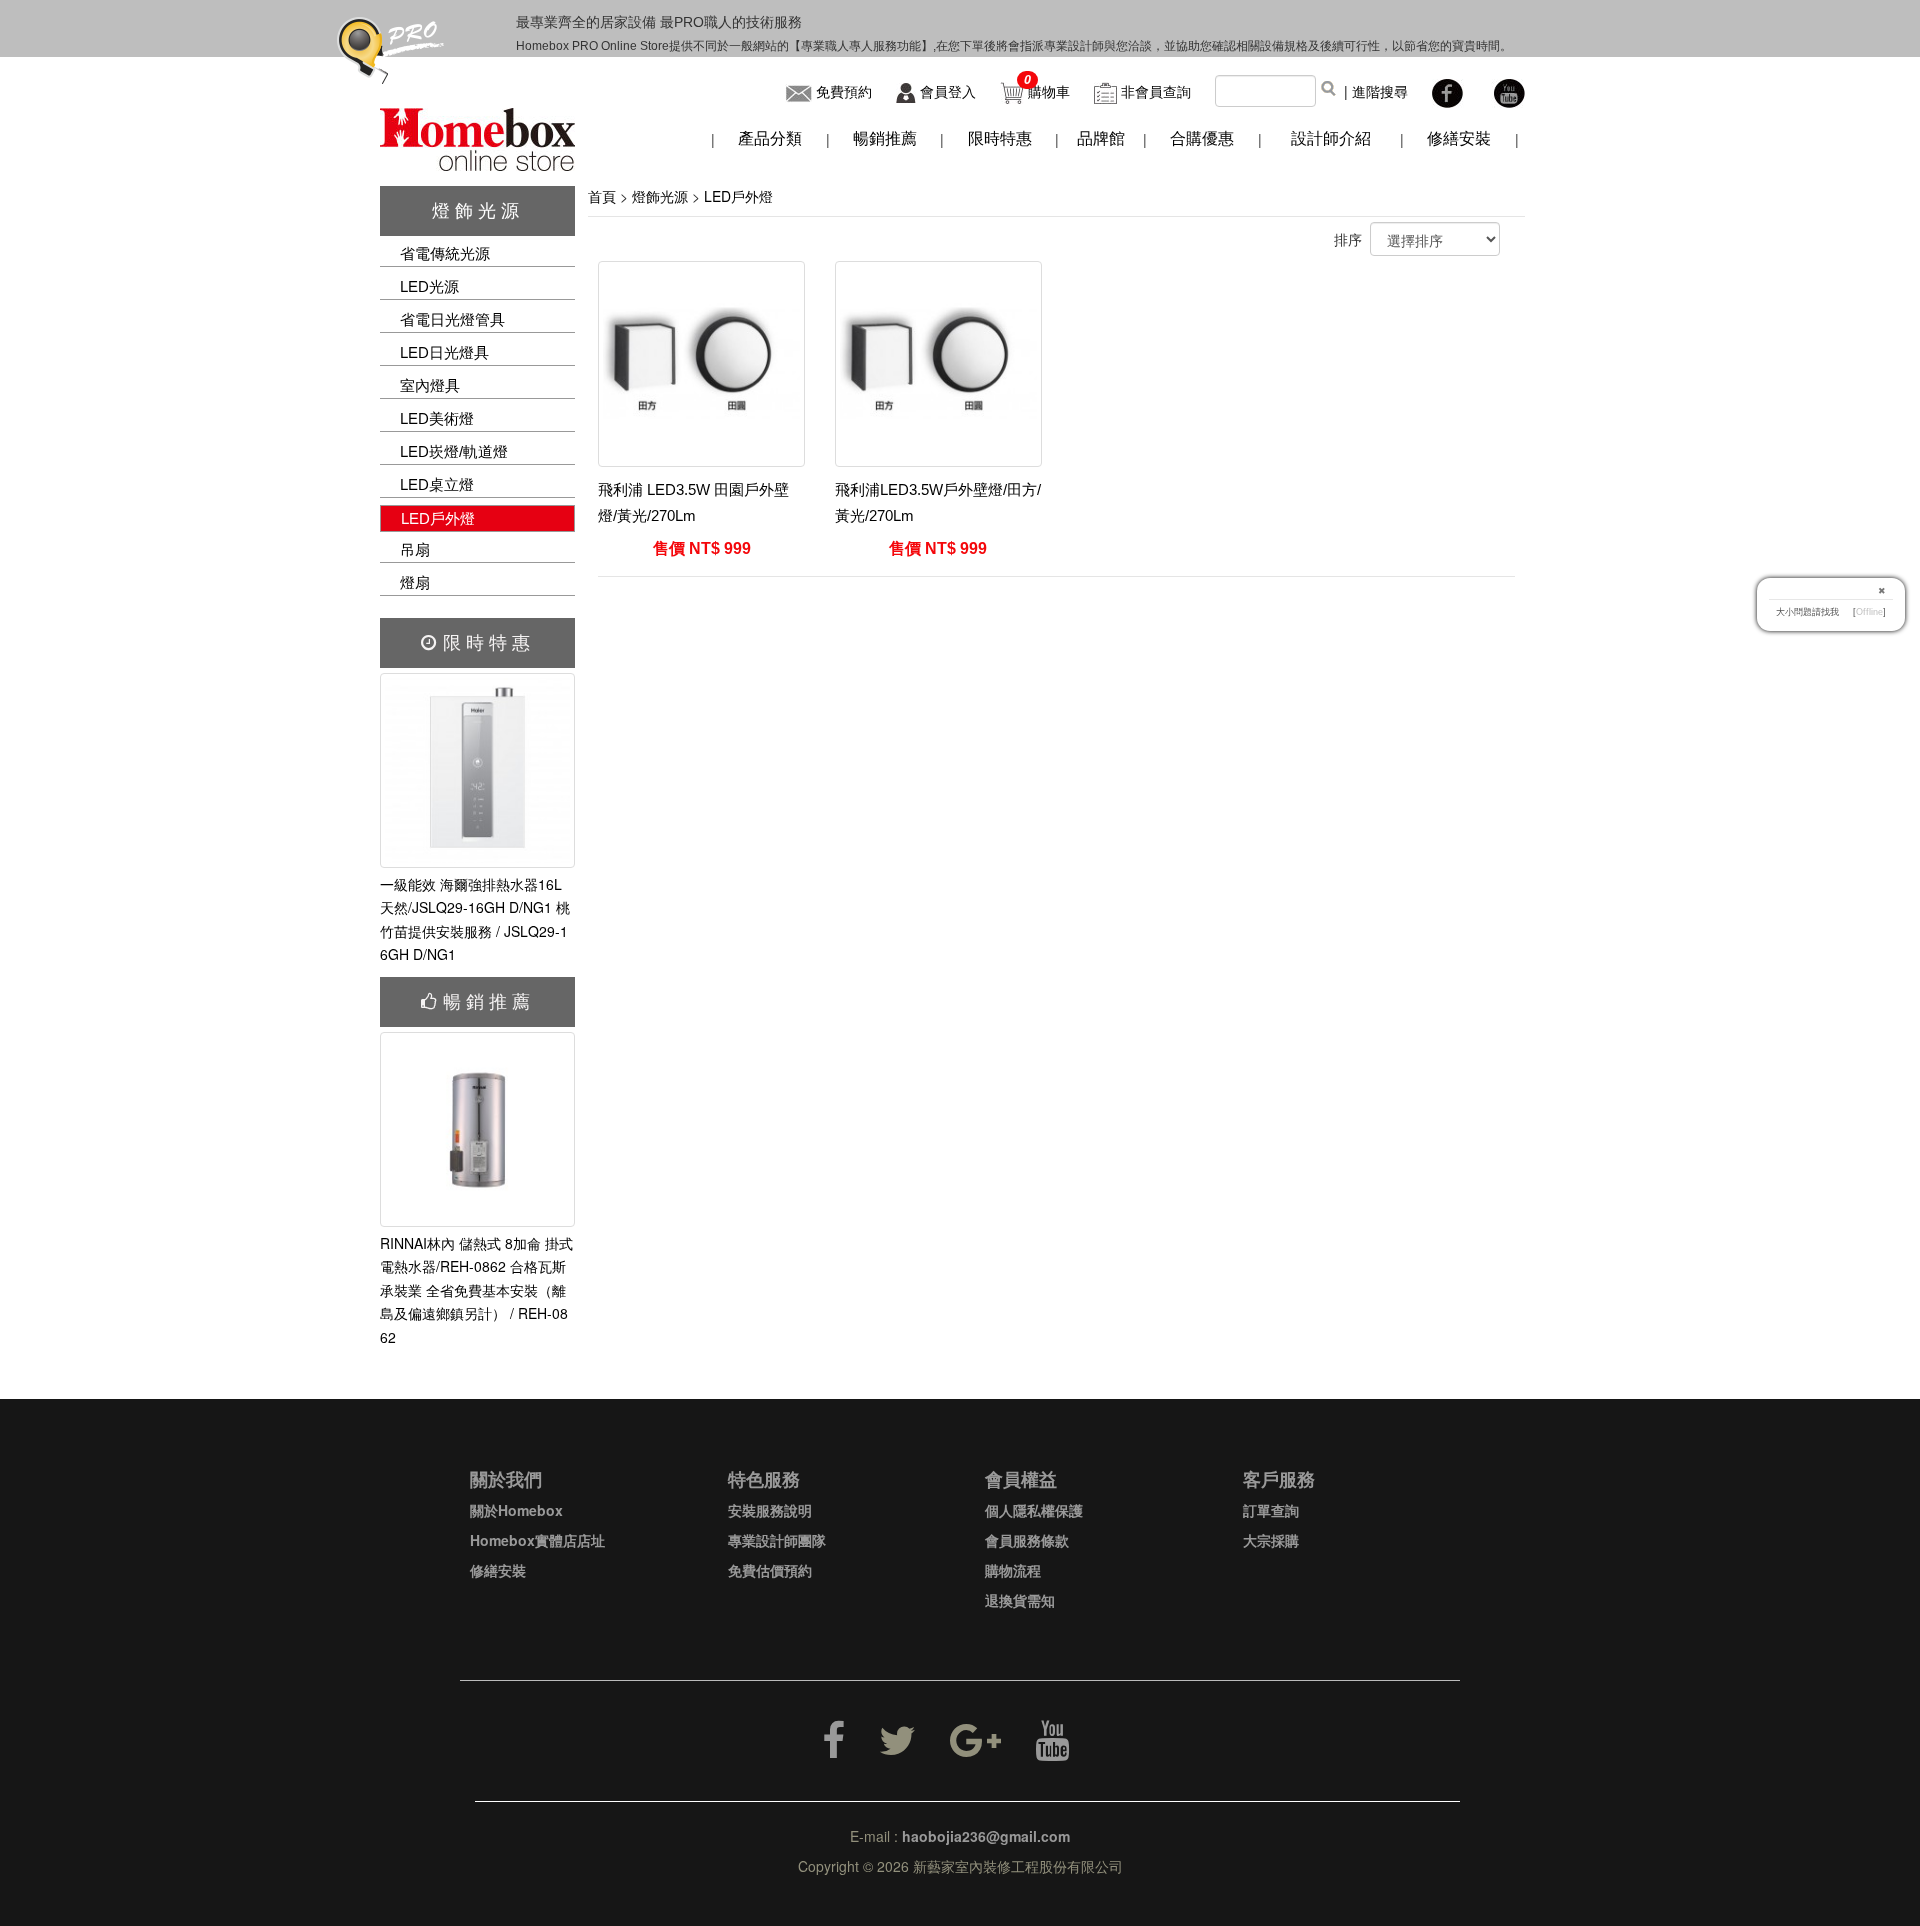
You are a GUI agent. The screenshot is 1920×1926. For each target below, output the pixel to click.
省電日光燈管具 (452, 319)
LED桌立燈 (437, 484)
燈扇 (415, 582)
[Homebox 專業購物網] (477, 137)
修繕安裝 (498, 1570)
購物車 (1049, 91)
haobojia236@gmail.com (986, 1836)
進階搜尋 (1380, 91)
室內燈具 (430, 385)
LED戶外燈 (438, 518)
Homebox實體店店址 (537, 1540)
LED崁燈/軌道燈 (454, 451)
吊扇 (415, 549)
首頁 (602, 196)
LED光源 (429, 286)
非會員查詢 (1156, 91)
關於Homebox (516, 1510)
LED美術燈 (437, 418)
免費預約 (844, 91)
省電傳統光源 (445, 253)
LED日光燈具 (444, 352)
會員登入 (948, 91)
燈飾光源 (478, 211)
